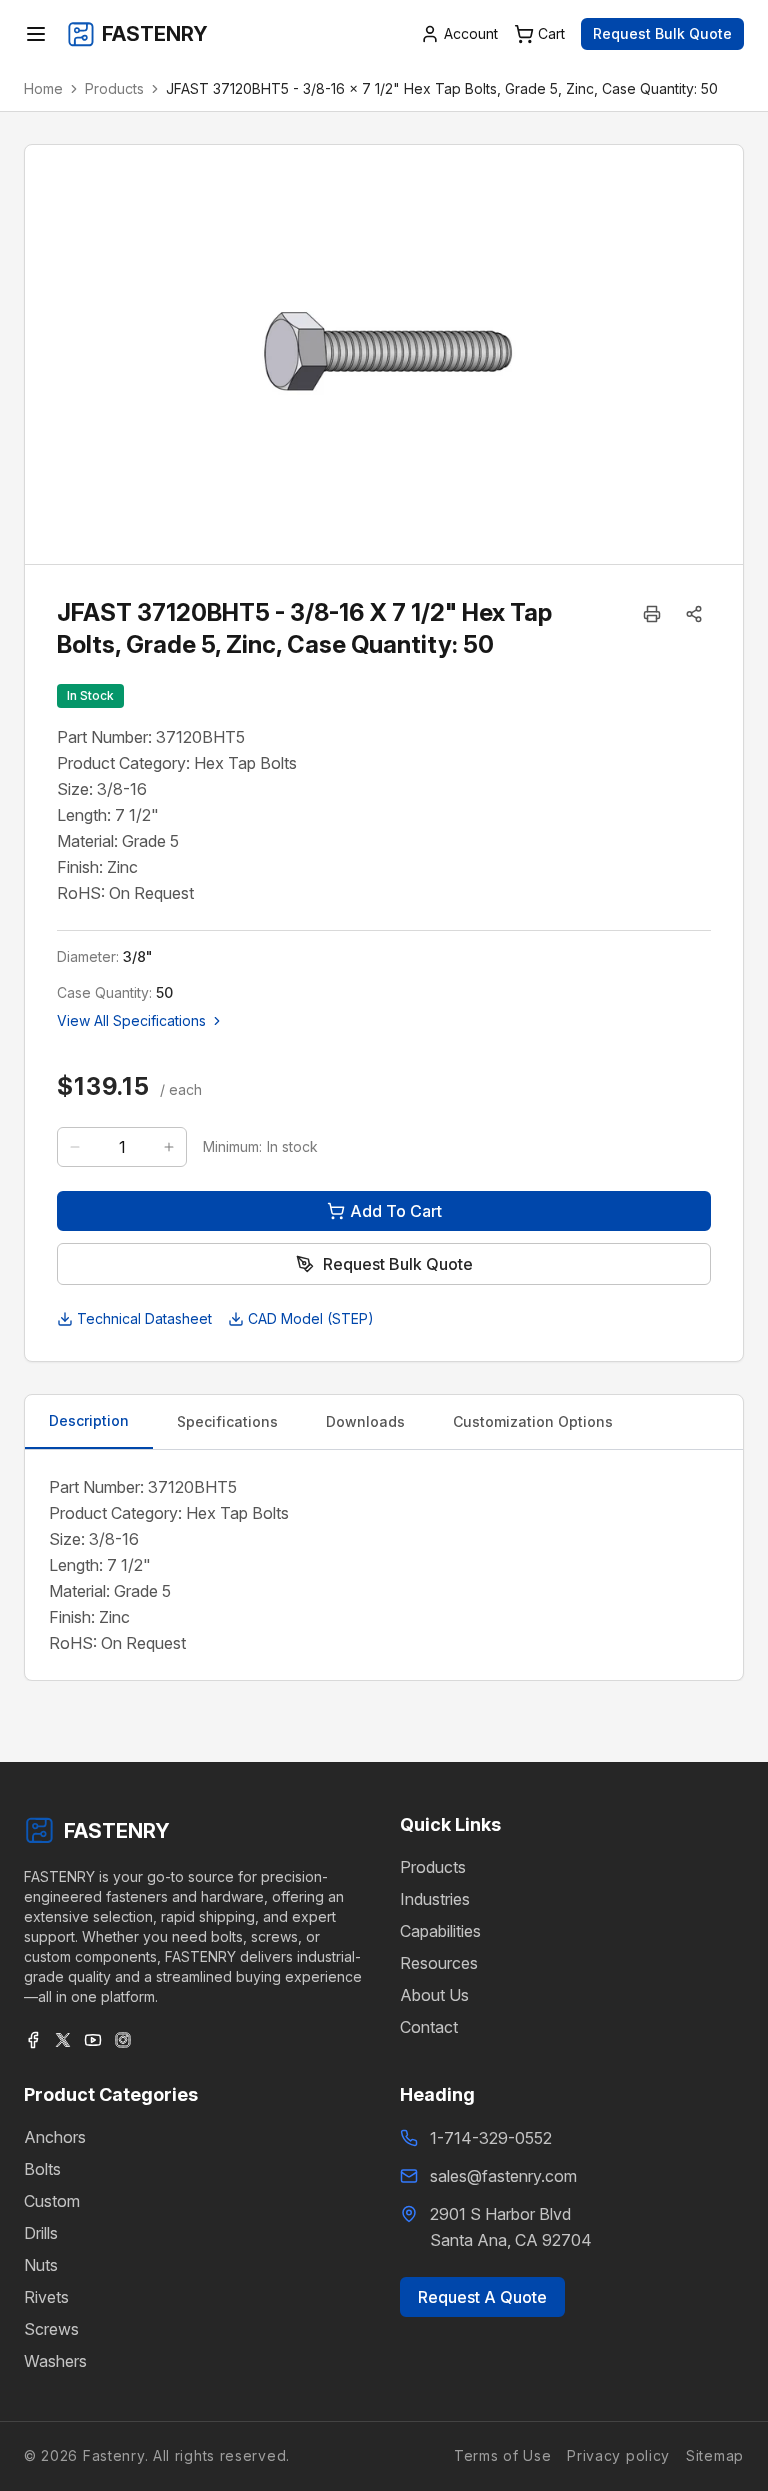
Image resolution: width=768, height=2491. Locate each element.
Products (114, 88)
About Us (434, 1995)
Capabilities (440, 1931)
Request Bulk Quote (662, 33)
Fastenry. (113, 2455)
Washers (55, 2361)
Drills (41, 2233)
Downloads (365, 1421)
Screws (51, 2329)
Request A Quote (482, 2297)
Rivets (46, 2297)
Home (43, 88)
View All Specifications (131, 1020)
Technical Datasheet (144, 1318)
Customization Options (533, 1421)
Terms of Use (502, 2455)
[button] (694, 614)
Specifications (227, 1421)
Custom (52, 2201)
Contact (429, 2027)
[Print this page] (652, 614)
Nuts (41, 2265)
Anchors (55, 2137)
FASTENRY (117, 1831)
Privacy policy (618, 2455)
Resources (439, 1963)
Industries (435, 1899)
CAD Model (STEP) (311, 1318)
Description (89, 1420)
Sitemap (715, 2455)
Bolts (42, 2169)
